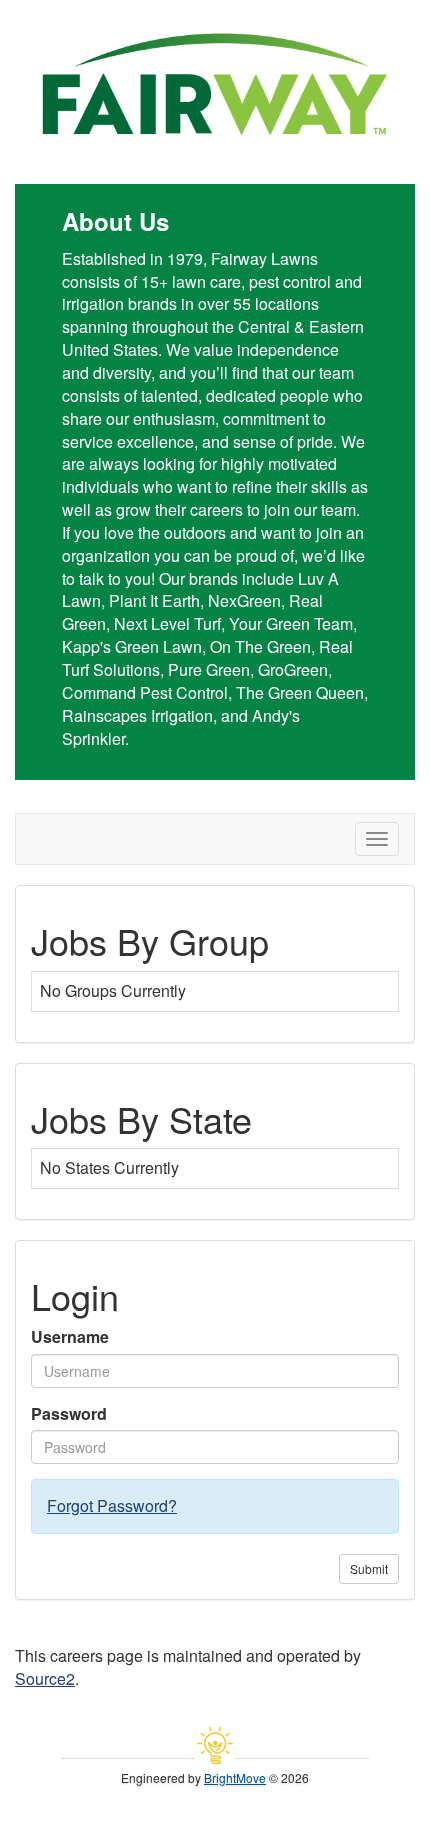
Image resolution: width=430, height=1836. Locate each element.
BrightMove (235, 1777)
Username (70, 1337)
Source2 (45, 1678)
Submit (369, 1568)
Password (69, 1414)
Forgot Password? (112, 1505)
